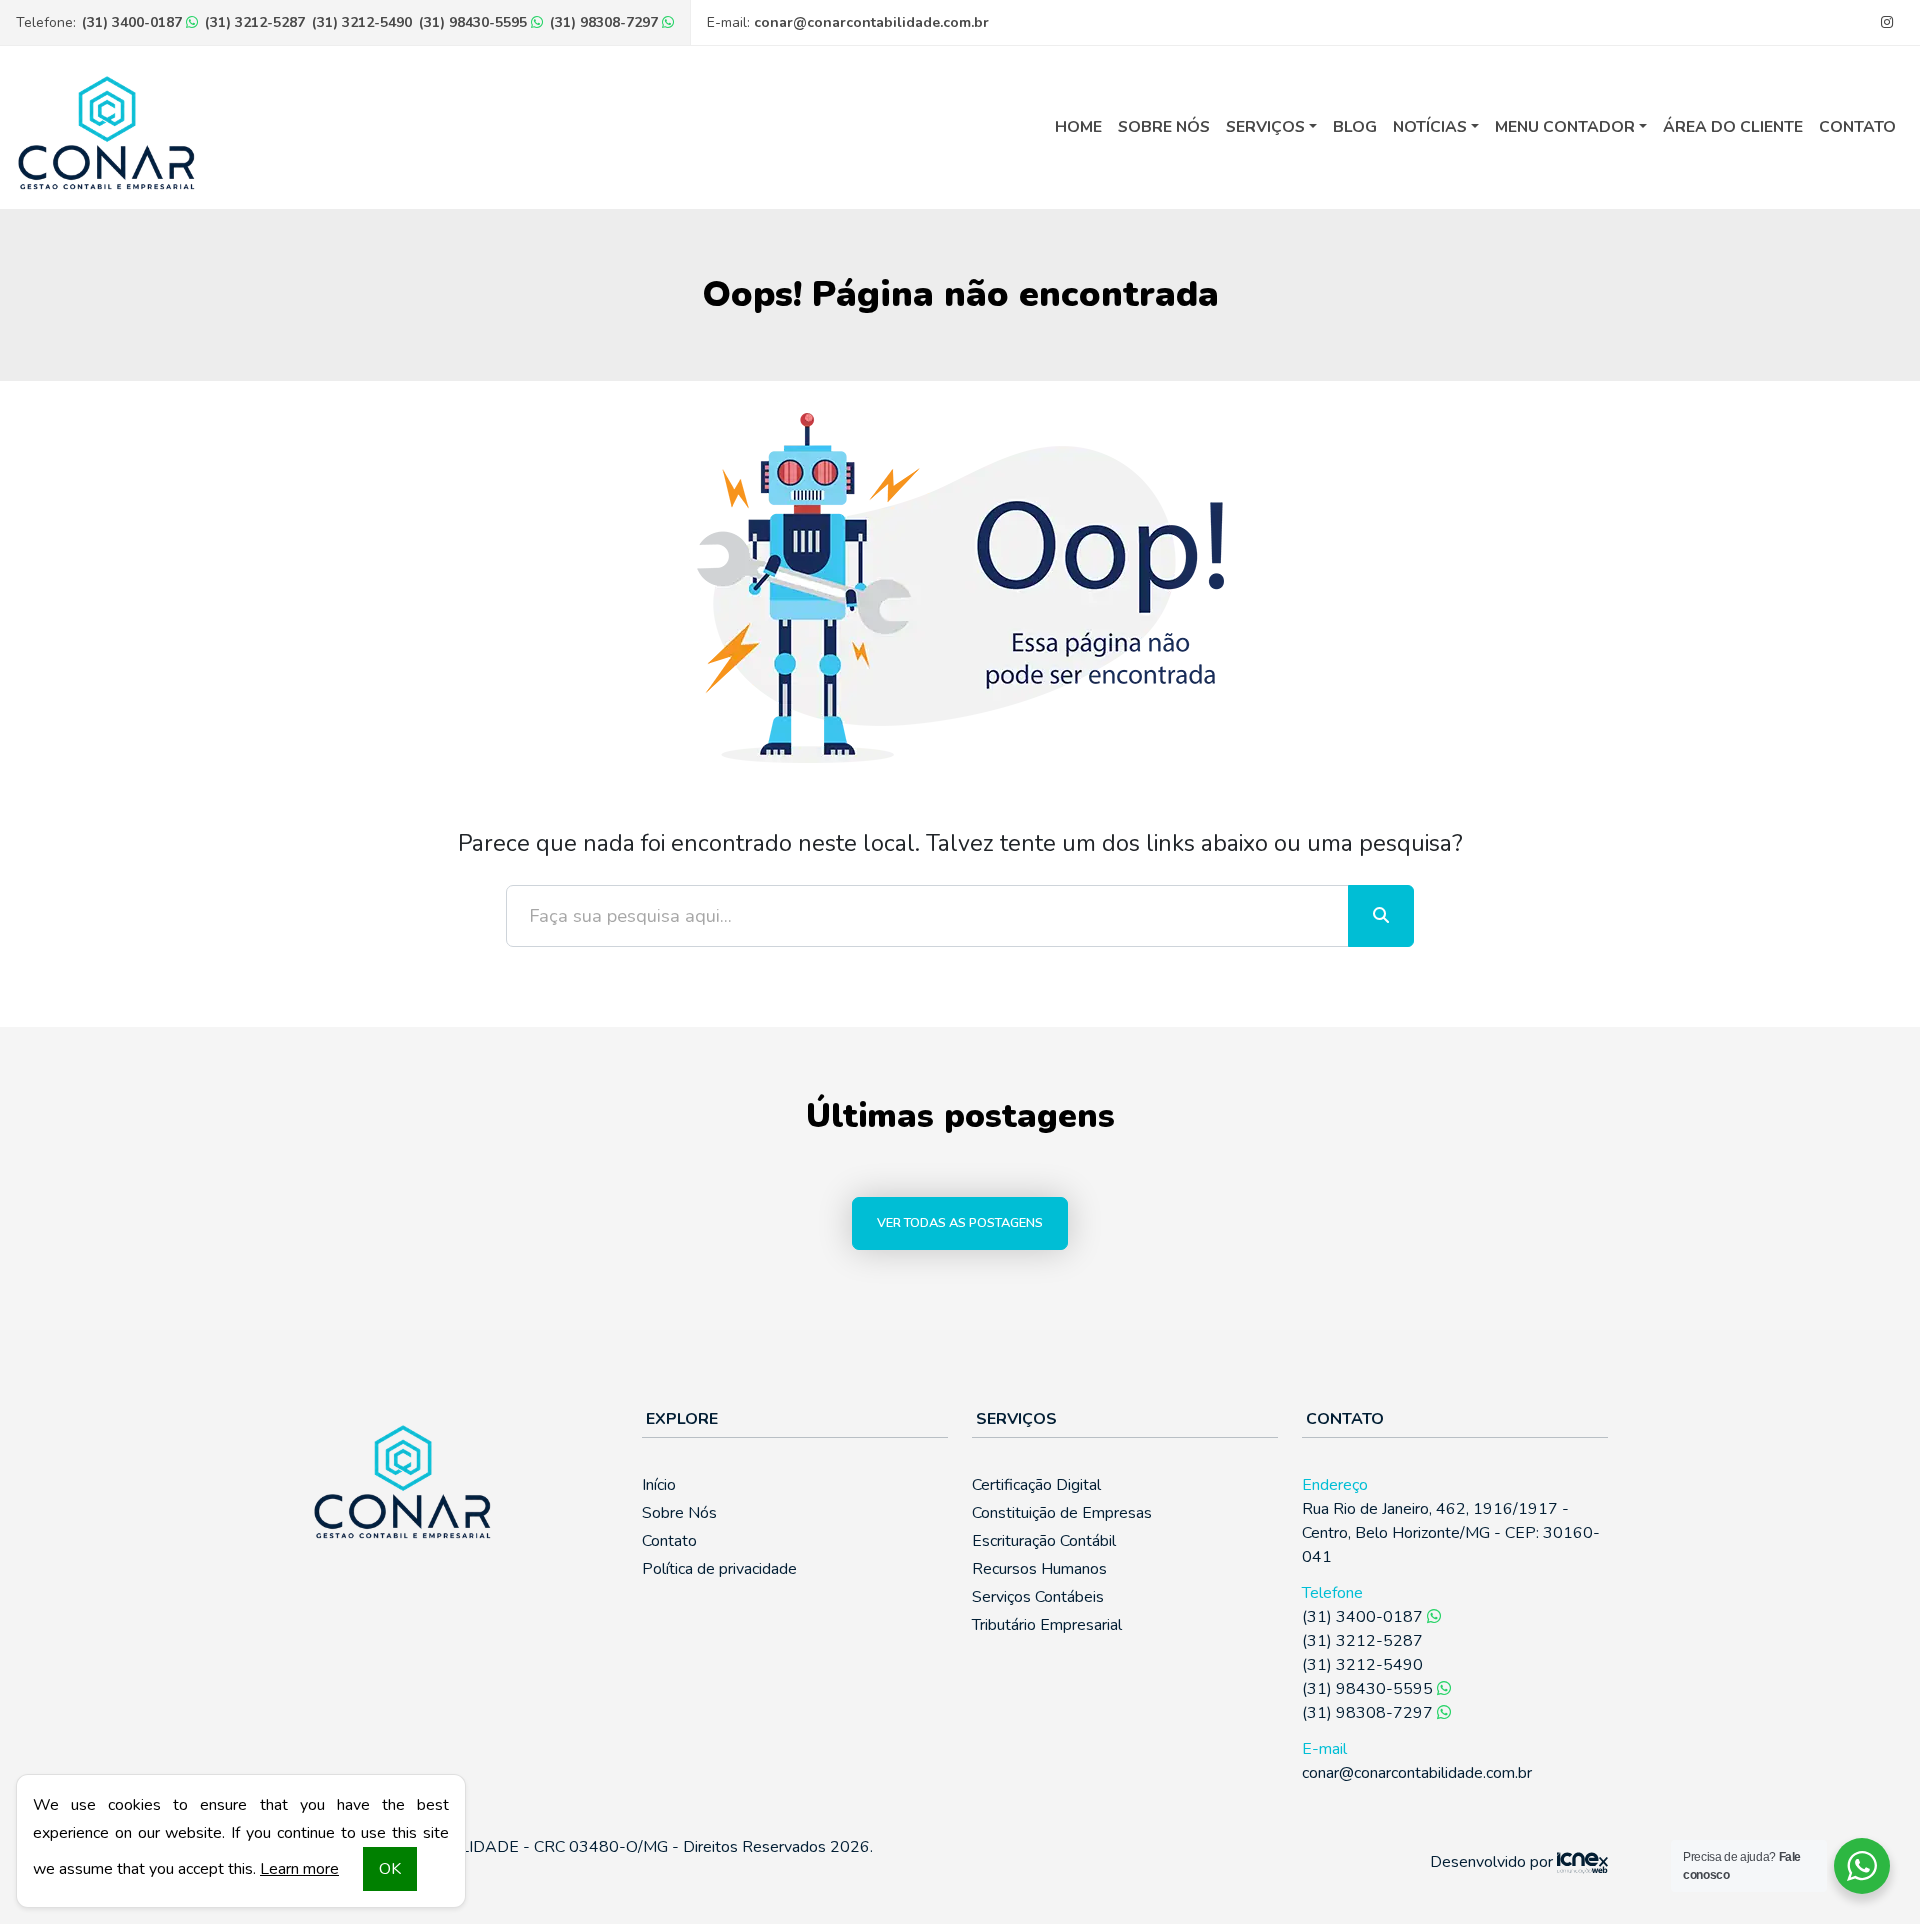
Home (1078, 127)
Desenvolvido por (1493, 1862)
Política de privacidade (719, 1569)
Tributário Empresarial (1047, 1625)
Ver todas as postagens (960, 1223)
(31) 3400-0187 (134, 22)
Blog (1355, 127)
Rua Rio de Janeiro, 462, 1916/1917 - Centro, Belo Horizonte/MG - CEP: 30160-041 (1451, 1533)
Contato (1857, 127)
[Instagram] (1886, 22)
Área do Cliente (1733, 127)
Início (659, 1485)
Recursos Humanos (1039, 1569)
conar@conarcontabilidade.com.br (871, 22)
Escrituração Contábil (1044, 1541)
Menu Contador (1565, 127)
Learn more (299, 1869)
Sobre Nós (1164, 127)
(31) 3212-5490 (362, 22)
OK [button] (390, 1869)
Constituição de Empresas (1062, 1513)
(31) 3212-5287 (255, 22)
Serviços (1265, 127)
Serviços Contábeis (1038, 1597)
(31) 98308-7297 (606, 22)
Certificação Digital (1036, 1485)
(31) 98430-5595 (475, 22)
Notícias (1430, 127)
